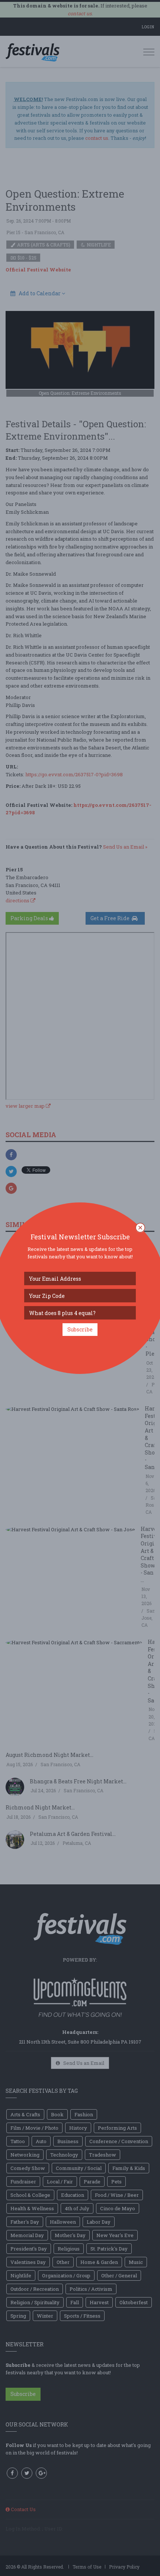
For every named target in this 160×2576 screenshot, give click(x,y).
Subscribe (80, 1329)
